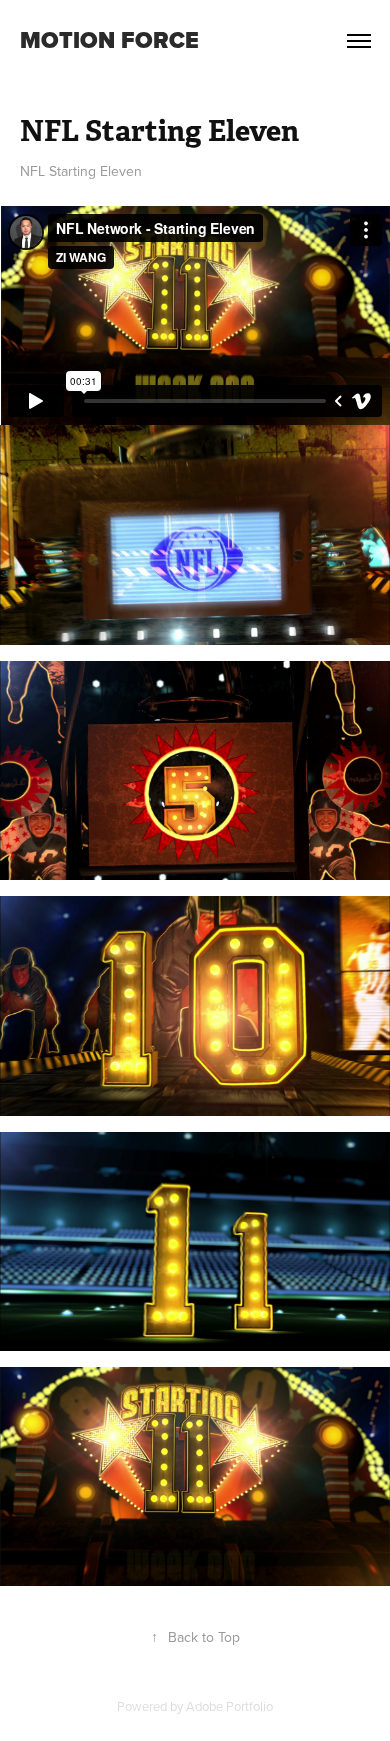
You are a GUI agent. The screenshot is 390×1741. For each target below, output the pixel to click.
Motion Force (109, 40)
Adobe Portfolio (229, 1706)
